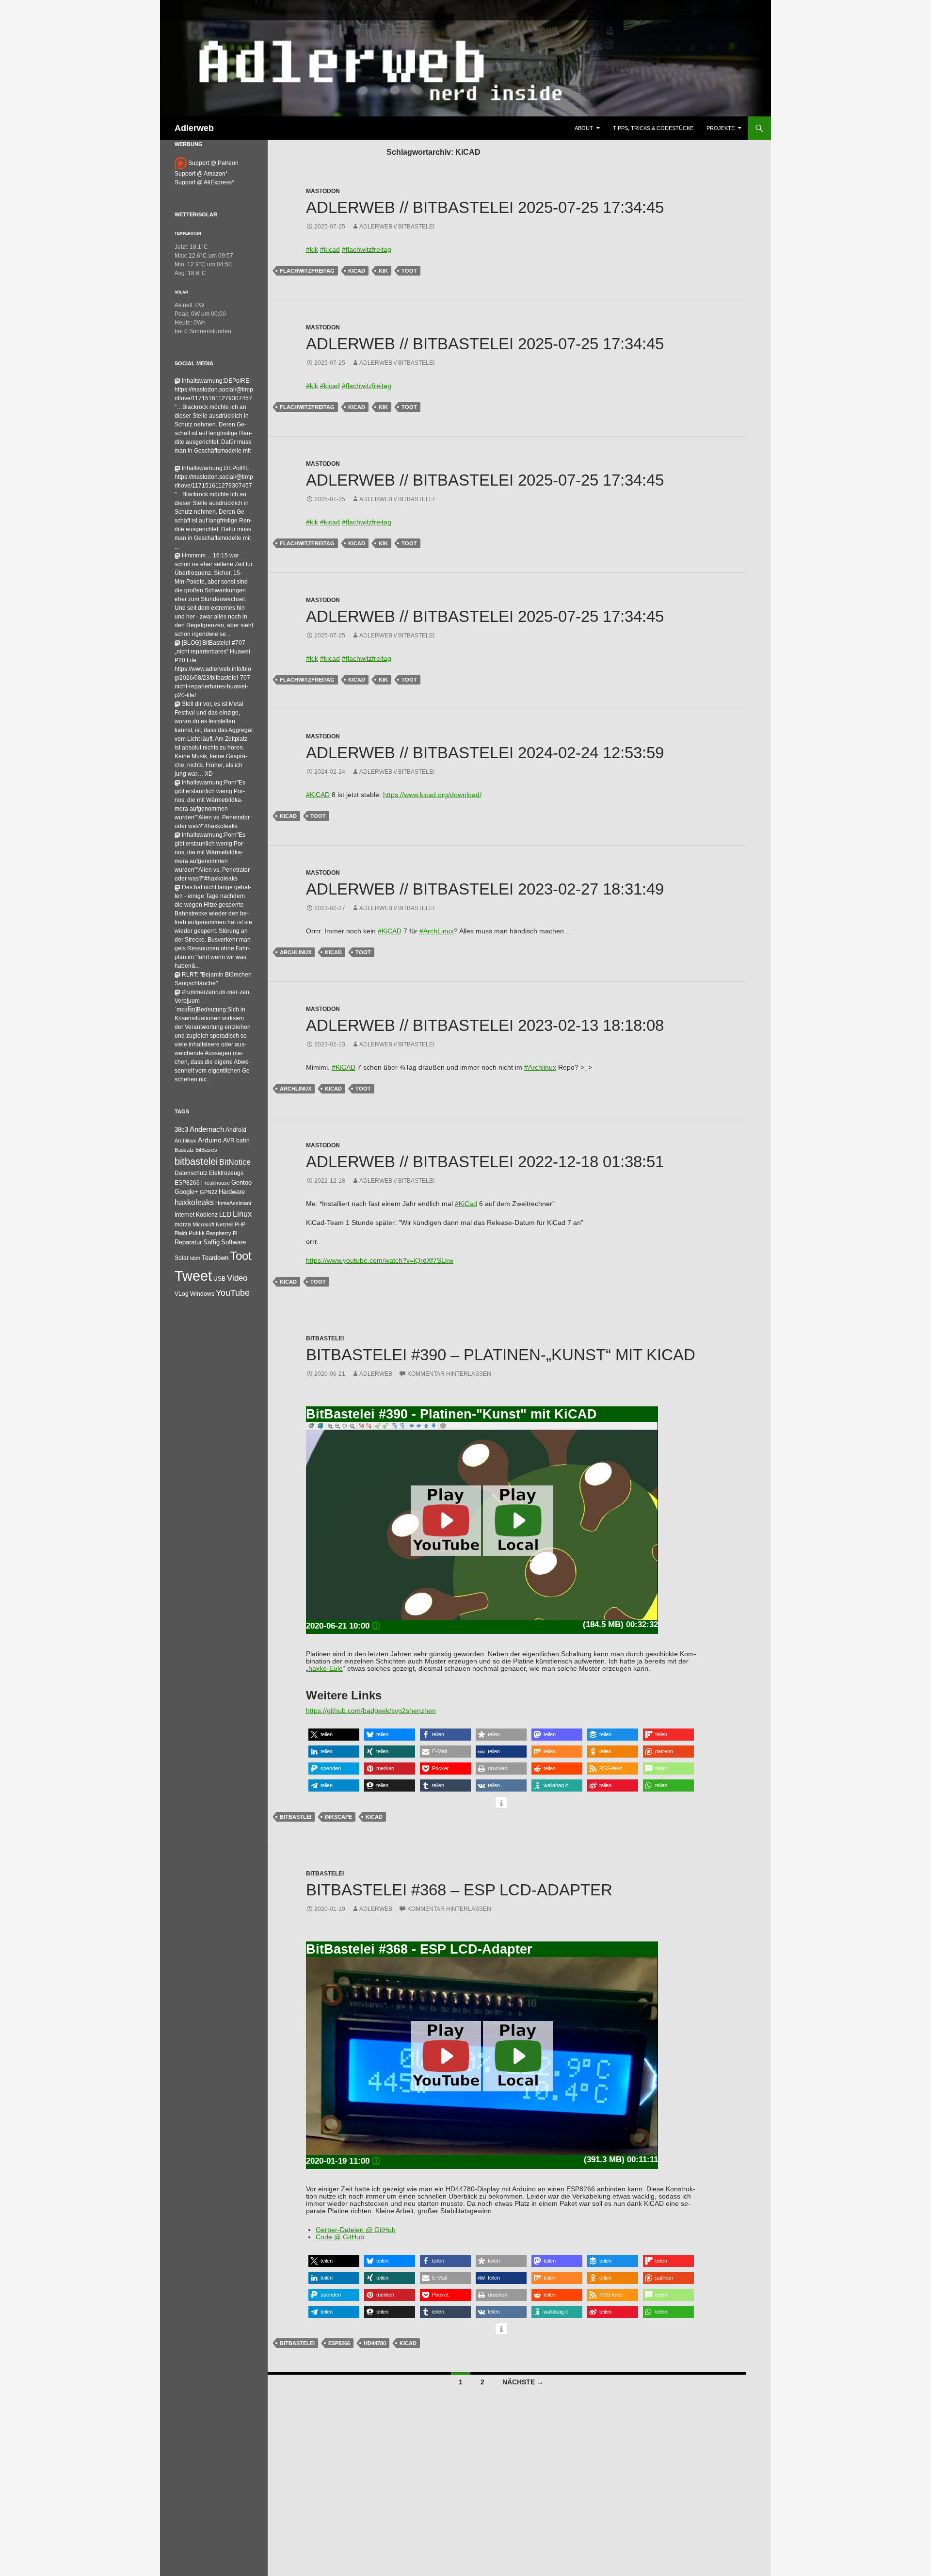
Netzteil (225, 1224)
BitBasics (206, 1150)
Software (233, 1242)
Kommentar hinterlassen (449, 1374)
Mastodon (323, 191)
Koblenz (207, 1215)
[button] (334, 1735)
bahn (243, 1141)
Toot (409, 271)
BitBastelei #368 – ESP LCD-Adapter (459, 1890)
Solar (181, 292)
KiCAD (357, 271)
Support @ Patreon (213, 163)
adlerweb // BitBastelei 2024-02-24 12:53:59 (485, 753)
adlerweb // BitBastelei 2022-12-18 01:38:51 (485, 1162)
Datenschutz (191, 1173)
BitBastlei (296, 1817)
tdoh (195, 1258)
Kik (383, 271)
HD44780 (375, 2343)
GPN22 (209, 1192)
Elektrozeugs (226, 1173)
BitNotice (235, 1162)
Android (236, 1130)
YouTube (233, 1293)
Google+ (186, 1192)
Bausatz (184, 1150)
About (584, 128)
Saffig (211, 1242)
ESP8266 (339, 2343)
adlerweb (376, 1374)
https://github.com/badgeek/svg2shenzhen (371, 1711)
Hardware (232, 1192)
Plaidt (181, 1233)
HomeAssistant (233, 1203)
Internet (185, 1215)
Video (237, 1278)
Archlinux (296, 952)
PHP (240, 1224)
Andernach (207, 1129)
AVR (229, 1141)
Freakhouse (216, 1183)
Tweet (193, 1276)
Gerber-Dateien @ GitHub (356, 2230)
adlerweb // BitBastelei (397, 227)
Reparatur (188, 1242)
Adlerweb (194, 128)
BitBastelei (325, 1338)
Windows (202, 1294)
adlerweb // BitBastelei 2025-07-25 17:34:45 (485, 207)
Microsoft (203, 1224)
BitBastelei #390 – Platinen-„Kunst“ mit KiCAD (501, 1355)
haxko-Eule (326, 1669)
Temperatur (188, 233)
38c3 (181, 1130)
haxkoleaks (194, 1202)
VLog (182, 1294)
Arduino (210, 1140)
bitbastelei (297, 2343)
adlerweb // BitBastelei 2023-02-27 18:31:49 (485, 889)
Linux (242, 1214)
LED (225, 1215)
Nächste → (523, 2382)
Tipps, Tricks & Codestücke (653, 128)
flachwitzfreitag (307, 271)
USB (219, 1279)
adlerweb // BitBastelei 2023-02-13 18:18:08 (485, 1025)
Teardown (215, 1258)
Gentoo (241, 1182)
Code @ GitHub (340, 2237)
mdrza (183, 1224)
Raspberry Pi (222, 1233)
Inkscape (338, 1817)
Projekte (721, 128)
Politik (197, 1233)
